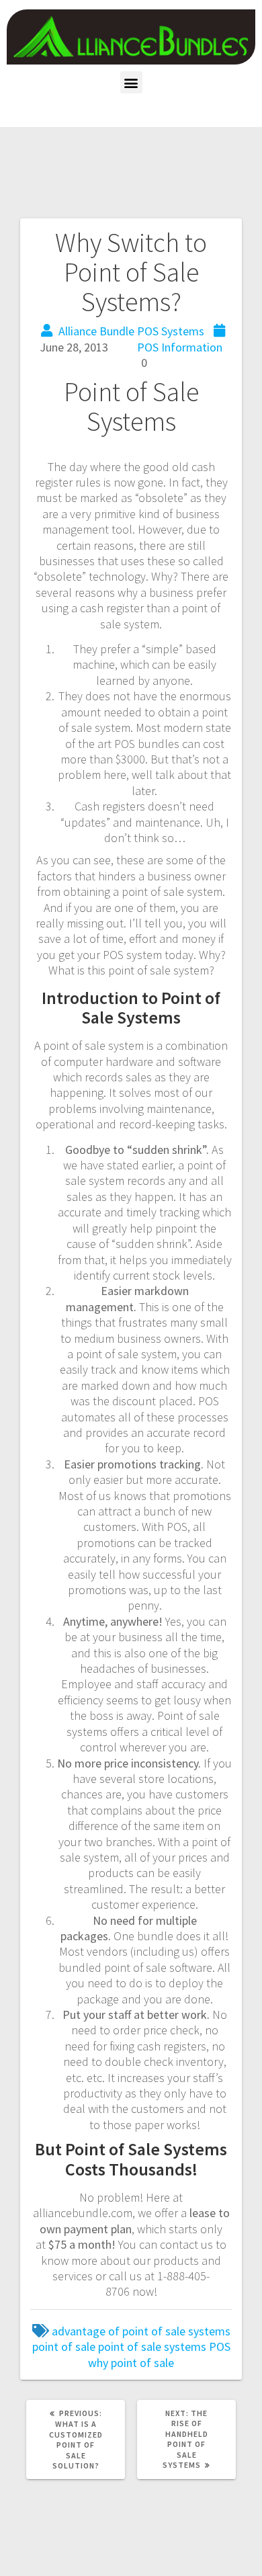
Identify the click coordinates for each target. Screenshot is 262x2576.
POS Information (180, 347)
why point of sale (131, 2363)
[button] (131, 82)
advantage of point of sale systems (141, 2331)
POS (220, 2346)
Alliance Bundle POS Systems (131, 331)
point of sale (64, 2346)
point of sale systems (152, 2346)
